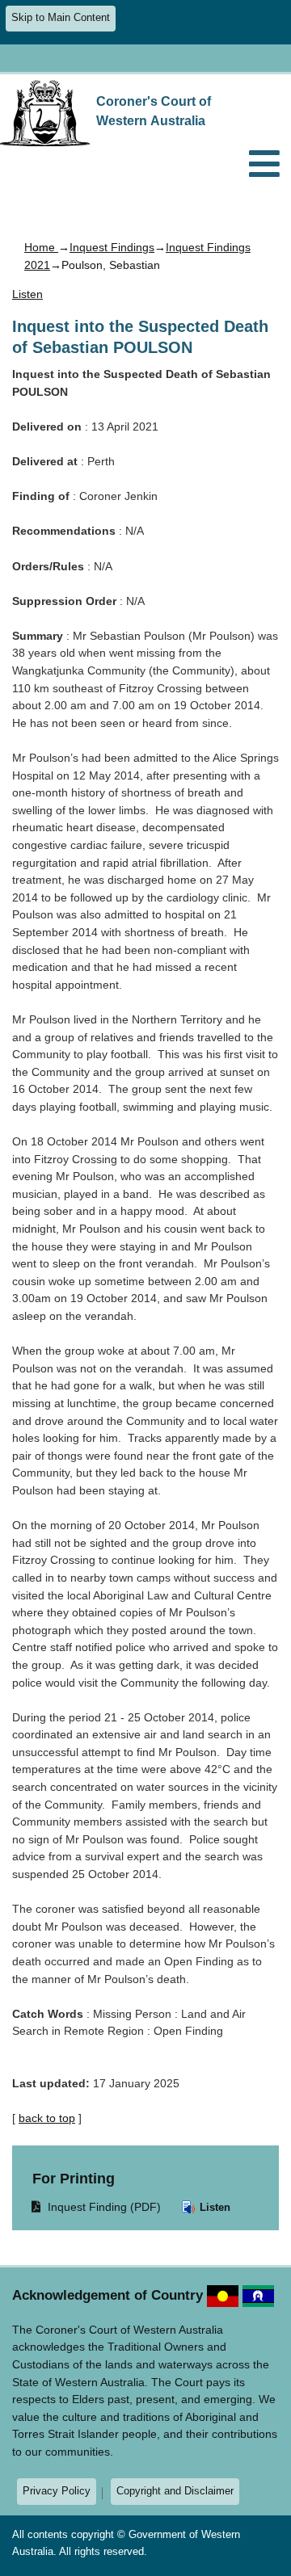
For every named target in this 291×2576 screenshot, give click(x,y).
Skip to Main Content (61, 18)
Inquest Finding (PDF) (97, 2206)
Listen (213, 2207)
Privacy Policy (57, 2491)
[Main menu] (264, 165)
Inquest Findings (112, 247)
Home (41, 247)
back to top (47, 2118)
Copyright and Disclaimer (175, 2491)
